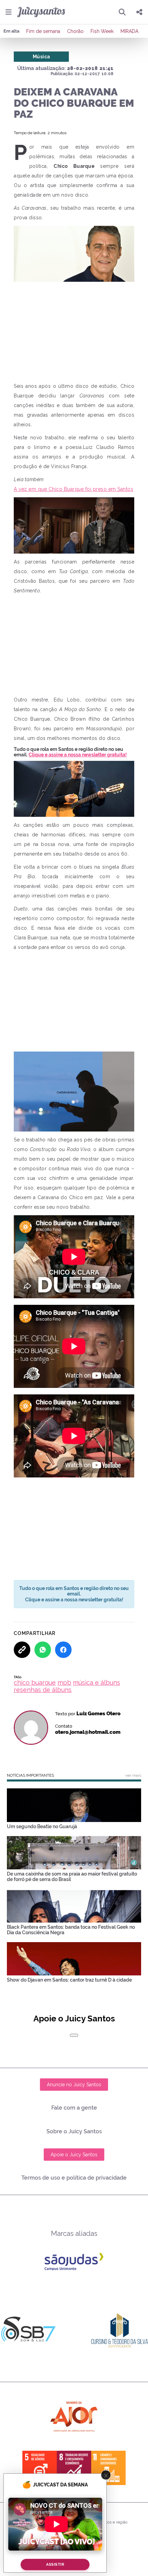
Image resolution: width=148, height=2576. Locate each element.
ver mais (133, 1775)
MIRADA (129, 31)
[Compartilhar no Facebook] (63, 1650)
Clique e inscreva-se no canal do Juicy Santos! (69, 752)
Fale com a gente (74, 2108)
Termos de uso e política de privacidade (74, 2178)
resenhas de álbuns (43, 1690)
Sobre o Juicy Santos (74, 2131)
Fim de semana (43, 31)
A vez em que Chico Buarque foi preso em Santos (73, 489)
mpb (64, 1682)
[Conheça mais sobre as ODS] (74, 2468)
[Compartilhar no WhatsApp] (43, 1650)
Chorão (75, 31)
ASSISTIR (55, 2565)
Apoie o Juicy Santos (74, 2155)
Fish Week (102, 31)
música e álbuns (97, 1682)
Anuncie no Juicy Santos (74, 2085)
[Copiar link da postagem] (22, 1650)
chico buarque (35, 1682)
